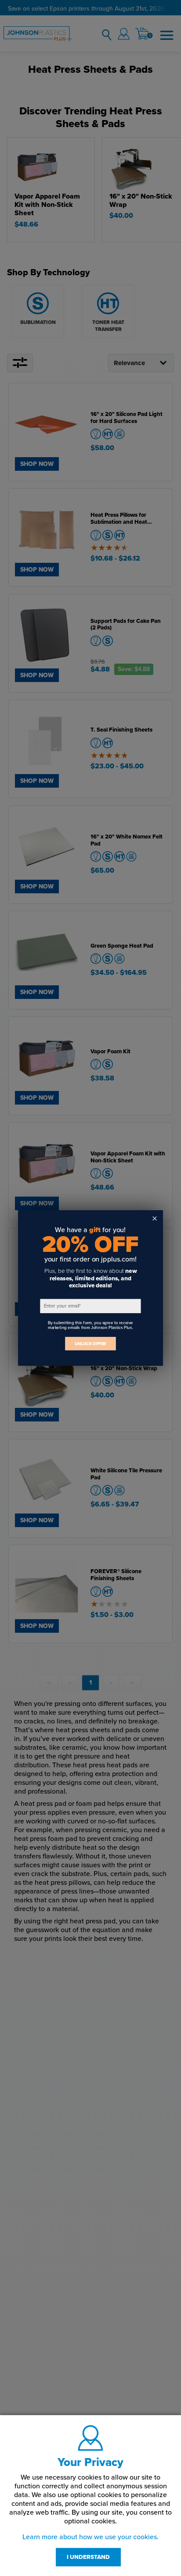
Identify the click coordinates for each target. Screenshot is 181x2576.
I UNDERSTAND (88, 2557)
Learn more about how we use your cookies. (90, 2537)
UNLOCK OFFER (90, 1344)
